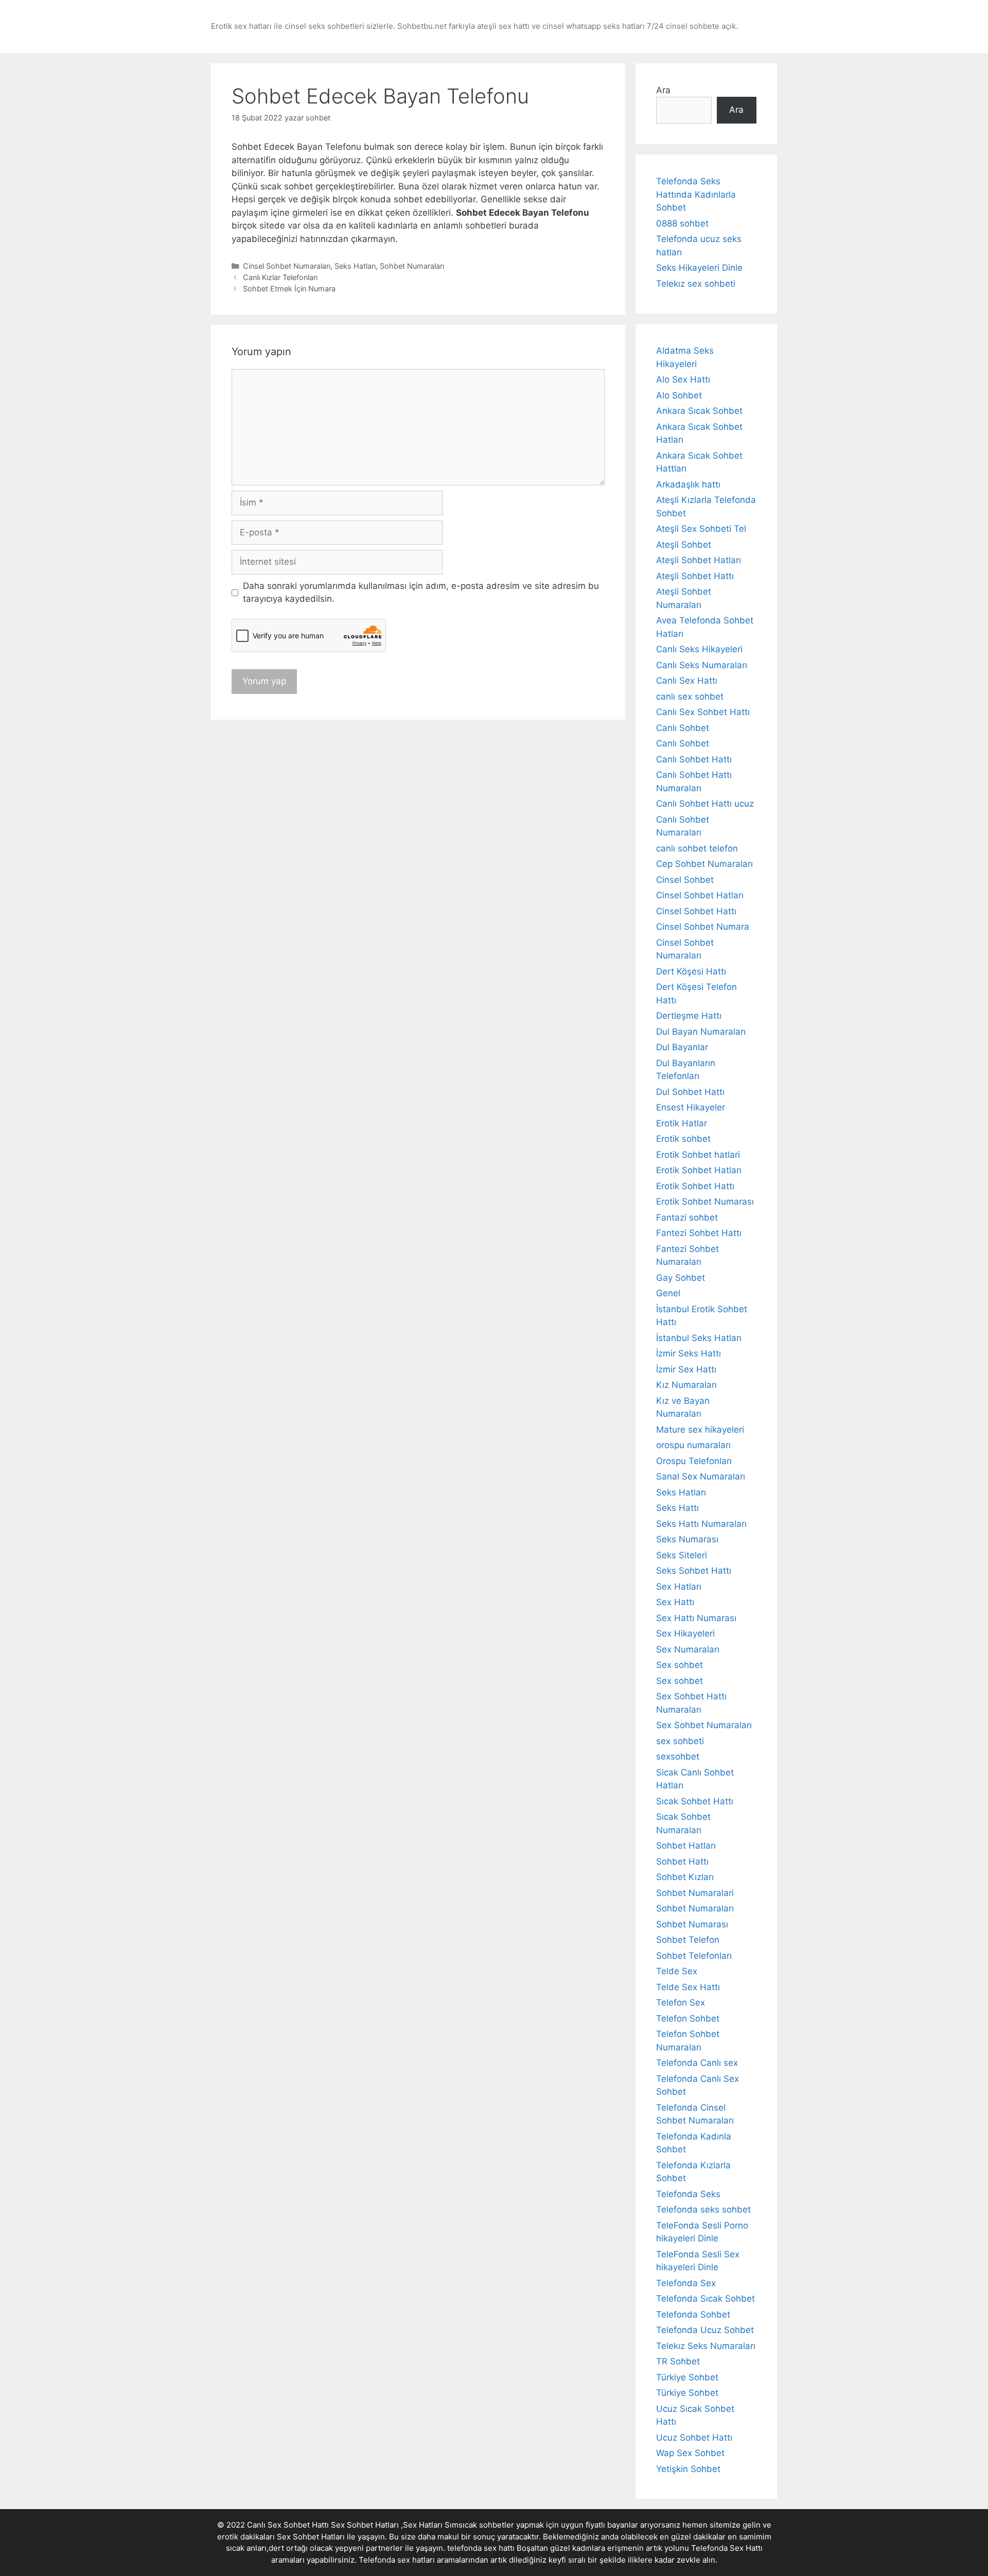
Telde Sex (677, 1971)
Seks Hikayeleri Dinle (699, 268)
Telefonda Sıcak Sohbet (705, 2299)
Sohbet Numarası (692, 1924)
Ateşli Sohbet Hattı (695, 576)
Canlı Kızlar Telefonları (280, 277)
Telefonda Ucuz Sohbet (705, 2330)
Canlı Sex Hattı (687, 681)
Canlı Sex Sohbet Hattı (703, 712)
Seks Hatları (355, 266)
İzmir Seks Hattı (689, 1353)
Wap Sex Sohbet (690, 2453)
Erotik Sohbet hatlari (698, 1155)
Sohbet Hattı (682, 1861)
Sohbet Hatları (686, 1846)
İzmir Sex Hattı (686, 1369)
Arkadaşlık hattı (688, 484)
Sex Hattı (675, 1602)
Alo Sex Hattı (683, 379)
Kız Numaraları (686, 1385)
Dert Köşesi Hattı (691, 971)
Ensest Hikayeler (691, 1107)
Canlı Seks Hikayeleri (699, 649)
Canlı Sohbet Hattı (694, 759)
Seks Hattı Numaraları (701, 1524)
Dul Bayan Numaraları (701, 1032)
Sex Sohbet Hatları (311, 2537)
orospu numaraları (693, 1445)
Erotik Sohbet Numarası (705, 1202)
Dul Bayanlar (682, 1047)
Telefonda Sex (686, 2283)
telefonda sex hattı (481, 2548)
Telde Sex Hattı (688, 1987)
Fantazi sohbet (687, 1217)
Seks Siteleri (682, 1555)
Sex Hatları (679, 1587)
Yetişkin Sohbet (688, 2469)
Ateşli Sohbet (684, 545)
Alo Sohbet (679, 395)
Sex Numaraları (688, 1649)
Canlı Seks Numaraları (702, 665)
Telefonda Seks (688, 2194)
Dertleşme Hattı (689, 1016)
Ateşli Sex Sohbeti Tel (701, 529)
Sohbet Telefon (688, 1940)
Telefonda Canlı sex (697, 2063)
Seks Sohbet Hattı (694, 1571)
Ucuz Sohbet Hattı (694, 2438)
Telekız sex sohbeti (696, 284)
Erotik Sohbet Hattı (695, 1186)
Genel (668, 1293)
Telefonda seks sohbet (703, 2209)
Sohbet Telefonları (694, 1956)
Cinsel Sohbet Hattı (696, 911)
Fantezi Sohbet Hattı (699, 1233)
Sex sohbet (680, 1665)
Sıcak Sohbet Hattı (695, 1801)
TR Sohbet (678, 2361)
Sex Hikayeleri (685, 1633)
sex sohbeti (680, 1741)
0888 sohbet (682, 223)
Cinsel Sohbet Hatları (700, 895)
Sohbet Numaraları (412, 266)
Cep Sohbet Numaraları (704, 864)
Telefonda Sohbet (693, 2314)
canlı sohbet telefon (697, 848)
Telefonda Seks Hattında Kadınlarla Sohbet (696, 194)
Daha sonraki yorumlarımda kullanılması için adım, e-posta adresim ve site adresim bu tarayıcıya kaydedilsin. (421, 593)
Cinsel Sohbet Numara (703, 927)
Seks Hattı (677, 1508)
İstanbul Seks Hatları (699, 1338)
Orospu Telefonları (694, 1461)
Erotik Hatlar (682, 1123)
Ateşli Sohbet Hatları (699, 560)
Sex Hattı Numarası (696, 1618)
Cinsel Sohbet (685, 880)
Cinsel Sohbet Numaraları (287, 266)
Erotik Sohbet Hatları (699, 1170)
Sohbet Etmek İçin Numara (289, 289)
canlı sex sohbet (690, 697)
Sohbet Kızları (685, 1877)
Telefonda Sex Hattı (727, 2548)
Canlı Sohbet (683, 728)
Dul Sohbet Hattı (690, 1092)
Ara (663, 90)
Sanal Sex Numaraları (701, 1476)
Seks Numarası (687, 1539)
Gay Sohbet (681, 1278)
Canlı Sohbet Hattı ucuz (705, 804)
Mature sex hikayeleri (700, 1430)
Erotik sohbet (683, 1139)
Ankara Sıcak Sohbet (699, 411)
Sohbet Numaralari (695, 1893)
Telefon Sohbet (688, 2018)
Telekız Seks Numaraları (706, 2346)
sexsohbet (678, 1756)
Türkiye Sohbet (687, 2377)
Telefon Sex (681, 2003)
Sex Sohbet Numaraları (704, 1725)
